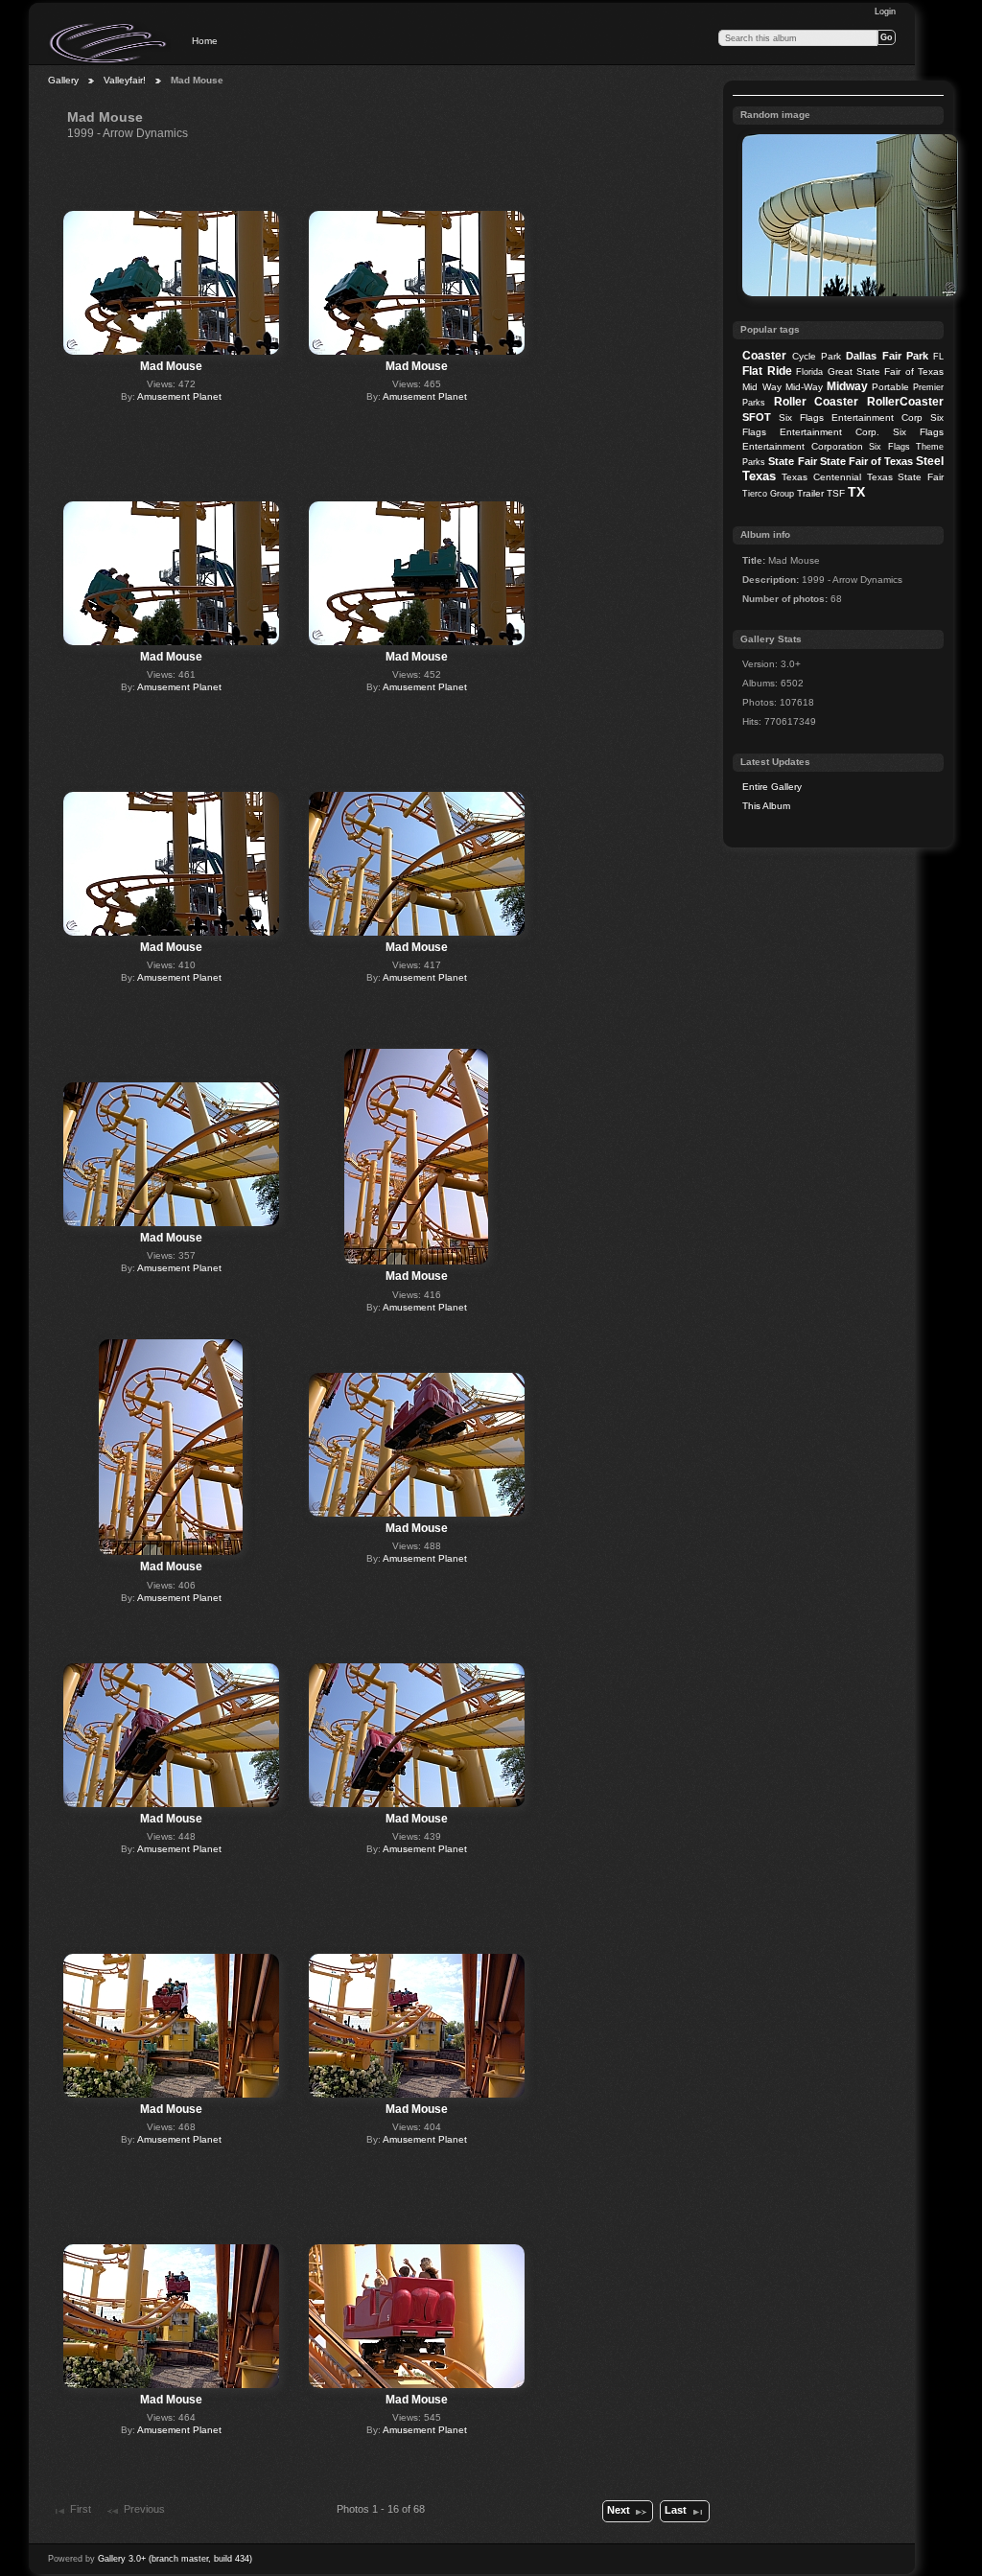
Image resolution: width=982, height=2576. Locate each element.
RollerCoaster (905, 402)
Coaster (764, 356)
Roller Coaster (817, 402)
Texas (759, 476)
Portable (890, 387)
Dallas (861, 356)
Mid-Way (804, 387)
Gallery (63, 80)
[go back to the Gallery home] (109, 43)
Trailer (810, 493)
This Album (766, 806)
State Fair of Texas (866, 461)
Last (676, 2510)
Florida (809, 372)
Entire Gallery (772, 787)
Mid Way (761, 387)
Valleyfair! (125, 80)
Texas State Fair (905, 477)
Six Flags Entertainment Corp (851, 418)
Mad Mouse (171, 366)
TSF (836, 493)
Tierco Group (768, 494)
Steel (930, 461)
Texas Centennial (821, 477)
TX (856, 492)
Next (619, 2510)
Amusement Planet (179, 396)
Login (885, 12)
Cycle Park (817, 356)
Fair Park (905, 356)
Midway (847, 386)
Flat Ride (767, 371)
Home (205, 41)
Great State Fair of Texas (886, 371)
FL (938, 357)
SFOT (757, 417)
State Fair (792, 461)
